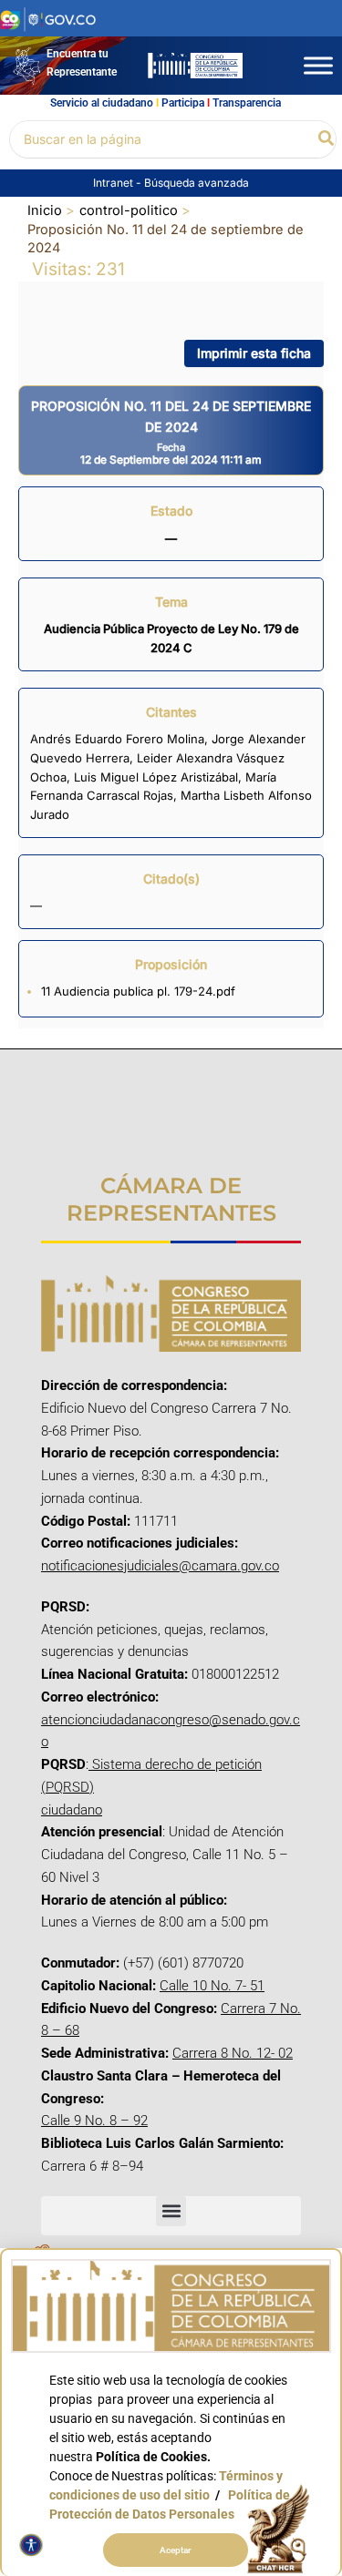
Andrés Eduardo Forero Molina (117, 739)
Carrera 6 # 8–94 (92, 2166)
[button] (327, 139)
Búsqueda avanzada (197, 183)
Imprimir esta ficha (254, 353)
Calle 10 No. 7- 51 (212, 1986)
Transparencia (247, 103)
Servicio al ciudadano (102, 103)
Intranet (114, 183)
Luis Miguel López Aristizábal (156, 777)
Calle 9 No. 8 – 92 (94, 2121)
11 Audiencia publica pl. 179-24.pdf (138, 991)
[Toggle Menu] (318, 65)
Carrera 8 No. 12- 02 (233, 2053)
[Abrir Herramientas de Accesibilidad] (31, 2545)
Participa (183, 103)
